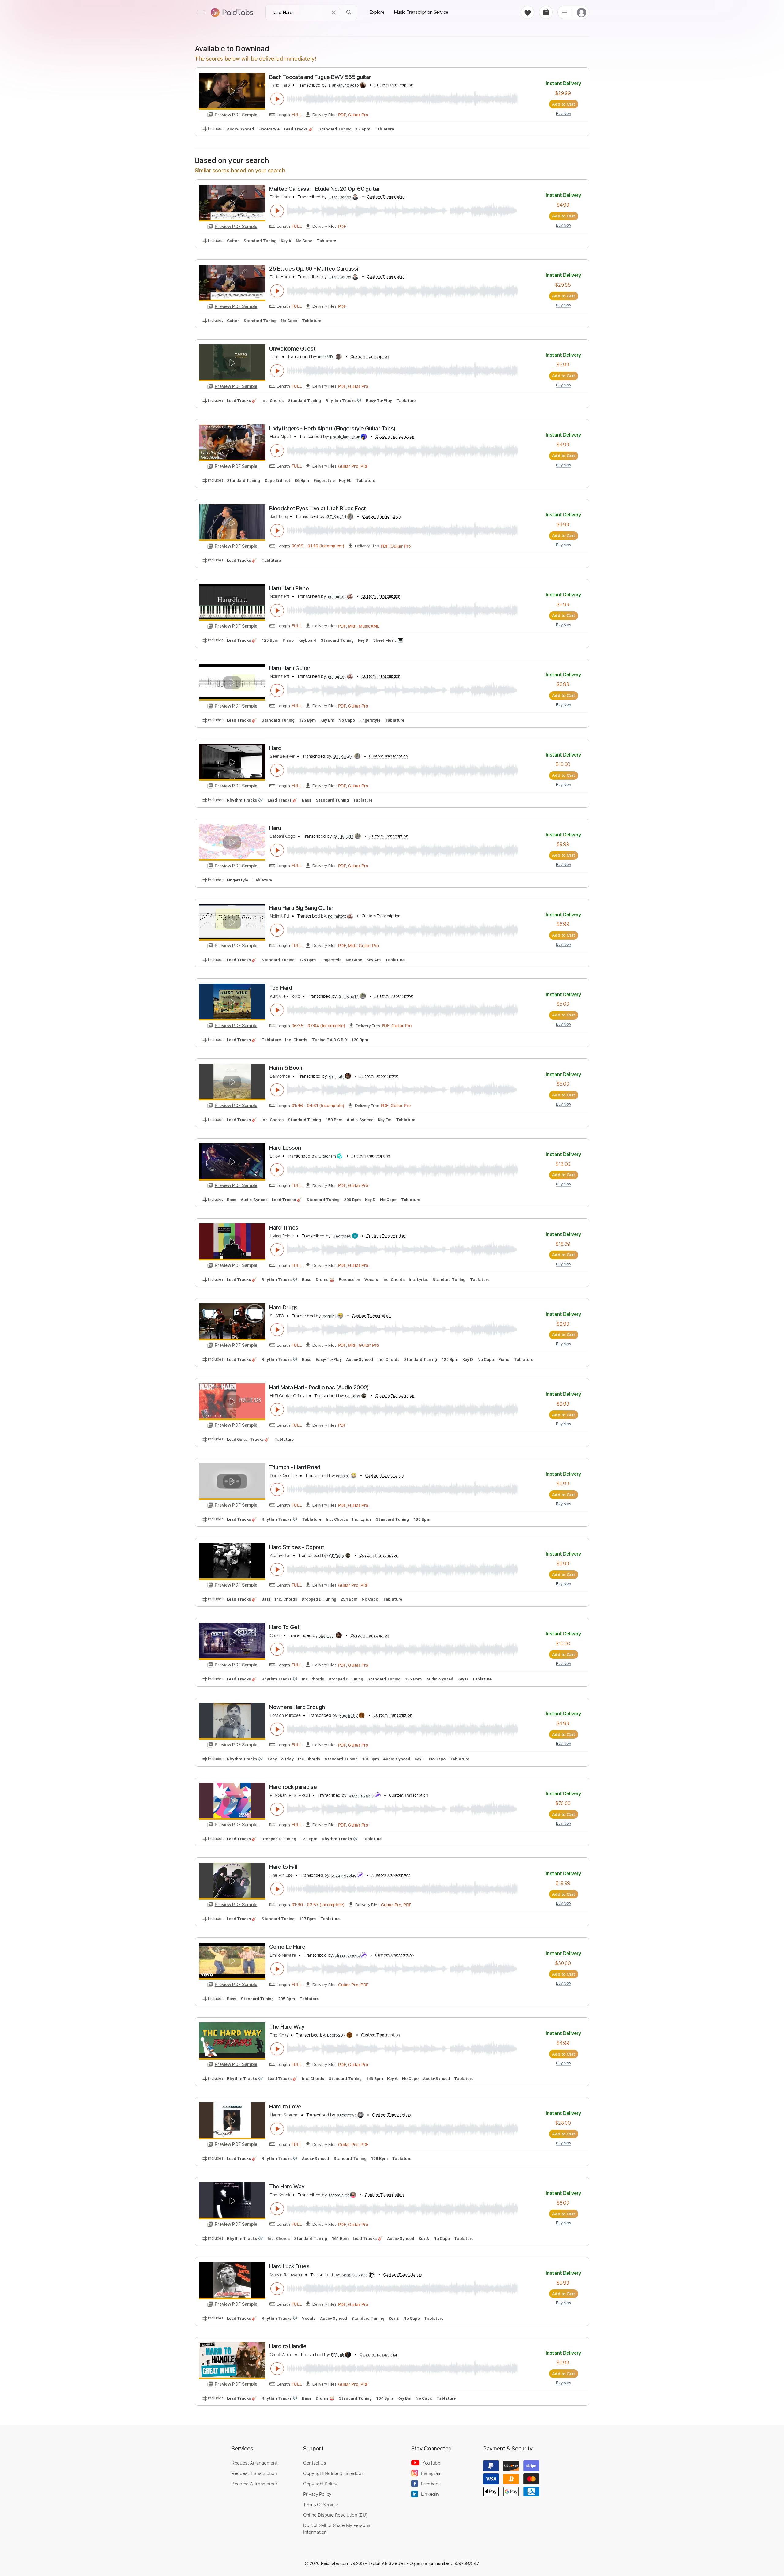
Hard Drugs (283, 1307)
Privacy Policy (317, 2494)
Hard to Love (285, 2107)
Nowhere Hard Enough (297, 1707)
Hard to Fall (283, 1867)
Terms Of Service (321, 2504)
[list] (564, 12)
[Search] (349, 12)
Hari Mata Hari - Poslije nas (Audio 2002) (319, 1387)
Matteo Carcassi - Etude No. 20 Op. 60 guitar (324, 189)
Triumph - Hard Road (295, 1467)
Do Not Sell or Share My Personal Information (337, 2529)
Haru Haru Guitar (290, 668)
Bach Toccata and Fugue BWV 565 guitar (320, 77)
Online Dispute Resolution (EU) (335, 2515)
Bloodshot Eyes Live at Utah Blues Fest (318, 508)
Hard (275, 748)
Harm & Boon (286, 1068)
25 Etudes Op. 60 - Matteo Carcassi (314, 269)
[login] (582, 12)
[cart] (546, 12)
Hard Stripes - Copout (297, 1547)
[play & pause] (277, 99)
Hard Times (284, 1228)
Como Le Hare (287, 1947)
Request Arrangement (254, 2463)
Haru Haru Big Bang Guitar (301, 908)
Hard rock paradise (293, 1787)
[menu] (201, 12)
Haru (275, 828)
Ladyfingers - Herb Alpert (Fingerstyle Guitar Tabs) (332, 428)
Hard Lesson (285, 1148)
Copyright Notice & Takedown (334, 2473)
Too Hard (281, 988)
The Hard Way (287, 2027)
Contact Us (315, 2463)
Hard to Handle (288, 2346)
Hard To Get (284, 1627)
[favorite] (528, 12)
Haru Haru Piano (289, 588)
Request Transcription (254, 2473)
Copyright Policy (320, 2484)
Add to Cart (564, 104)
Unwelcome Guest (292, 349)
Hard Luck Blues (289, 2266)
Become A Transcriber (254, 2484)
